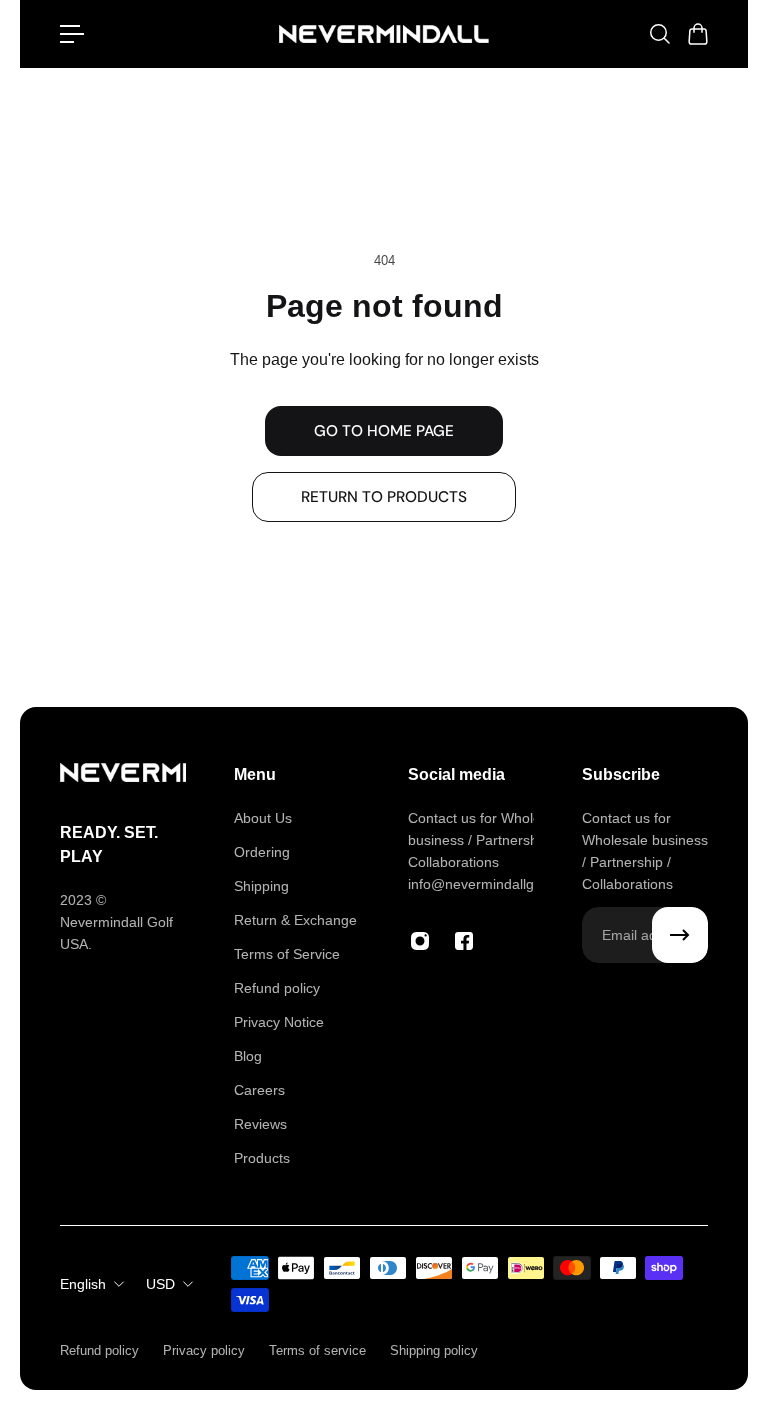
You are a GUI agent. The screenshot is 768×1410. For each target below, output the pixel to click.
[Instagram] (420, 941)
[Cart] (697, 34)
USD (160, 1284)
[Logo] (384, 34)
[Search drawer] (659, 34)
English (83, 1284)
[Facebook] (464, 941)
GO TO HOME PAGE (384, 431)
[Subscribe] (680, 935)
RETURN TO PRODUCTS (384, 497)
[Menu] (72, 34)
